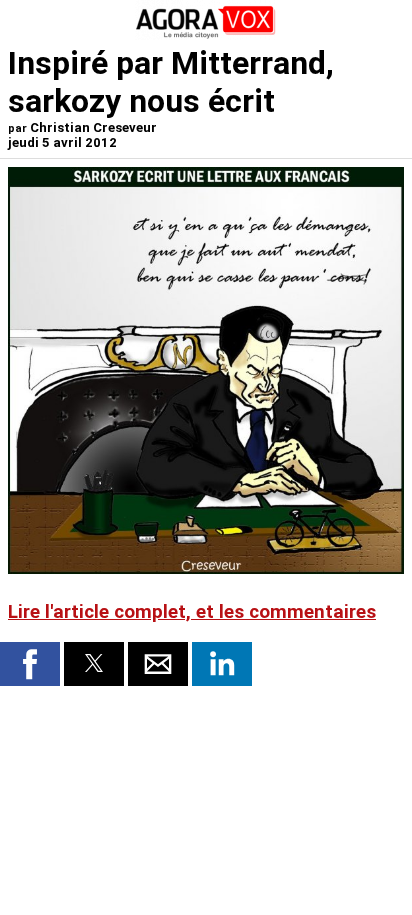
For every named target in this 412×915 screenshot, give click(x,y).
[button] (30, 664)
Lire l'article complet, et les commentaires (192, 612)
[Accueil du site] (206, 34)
